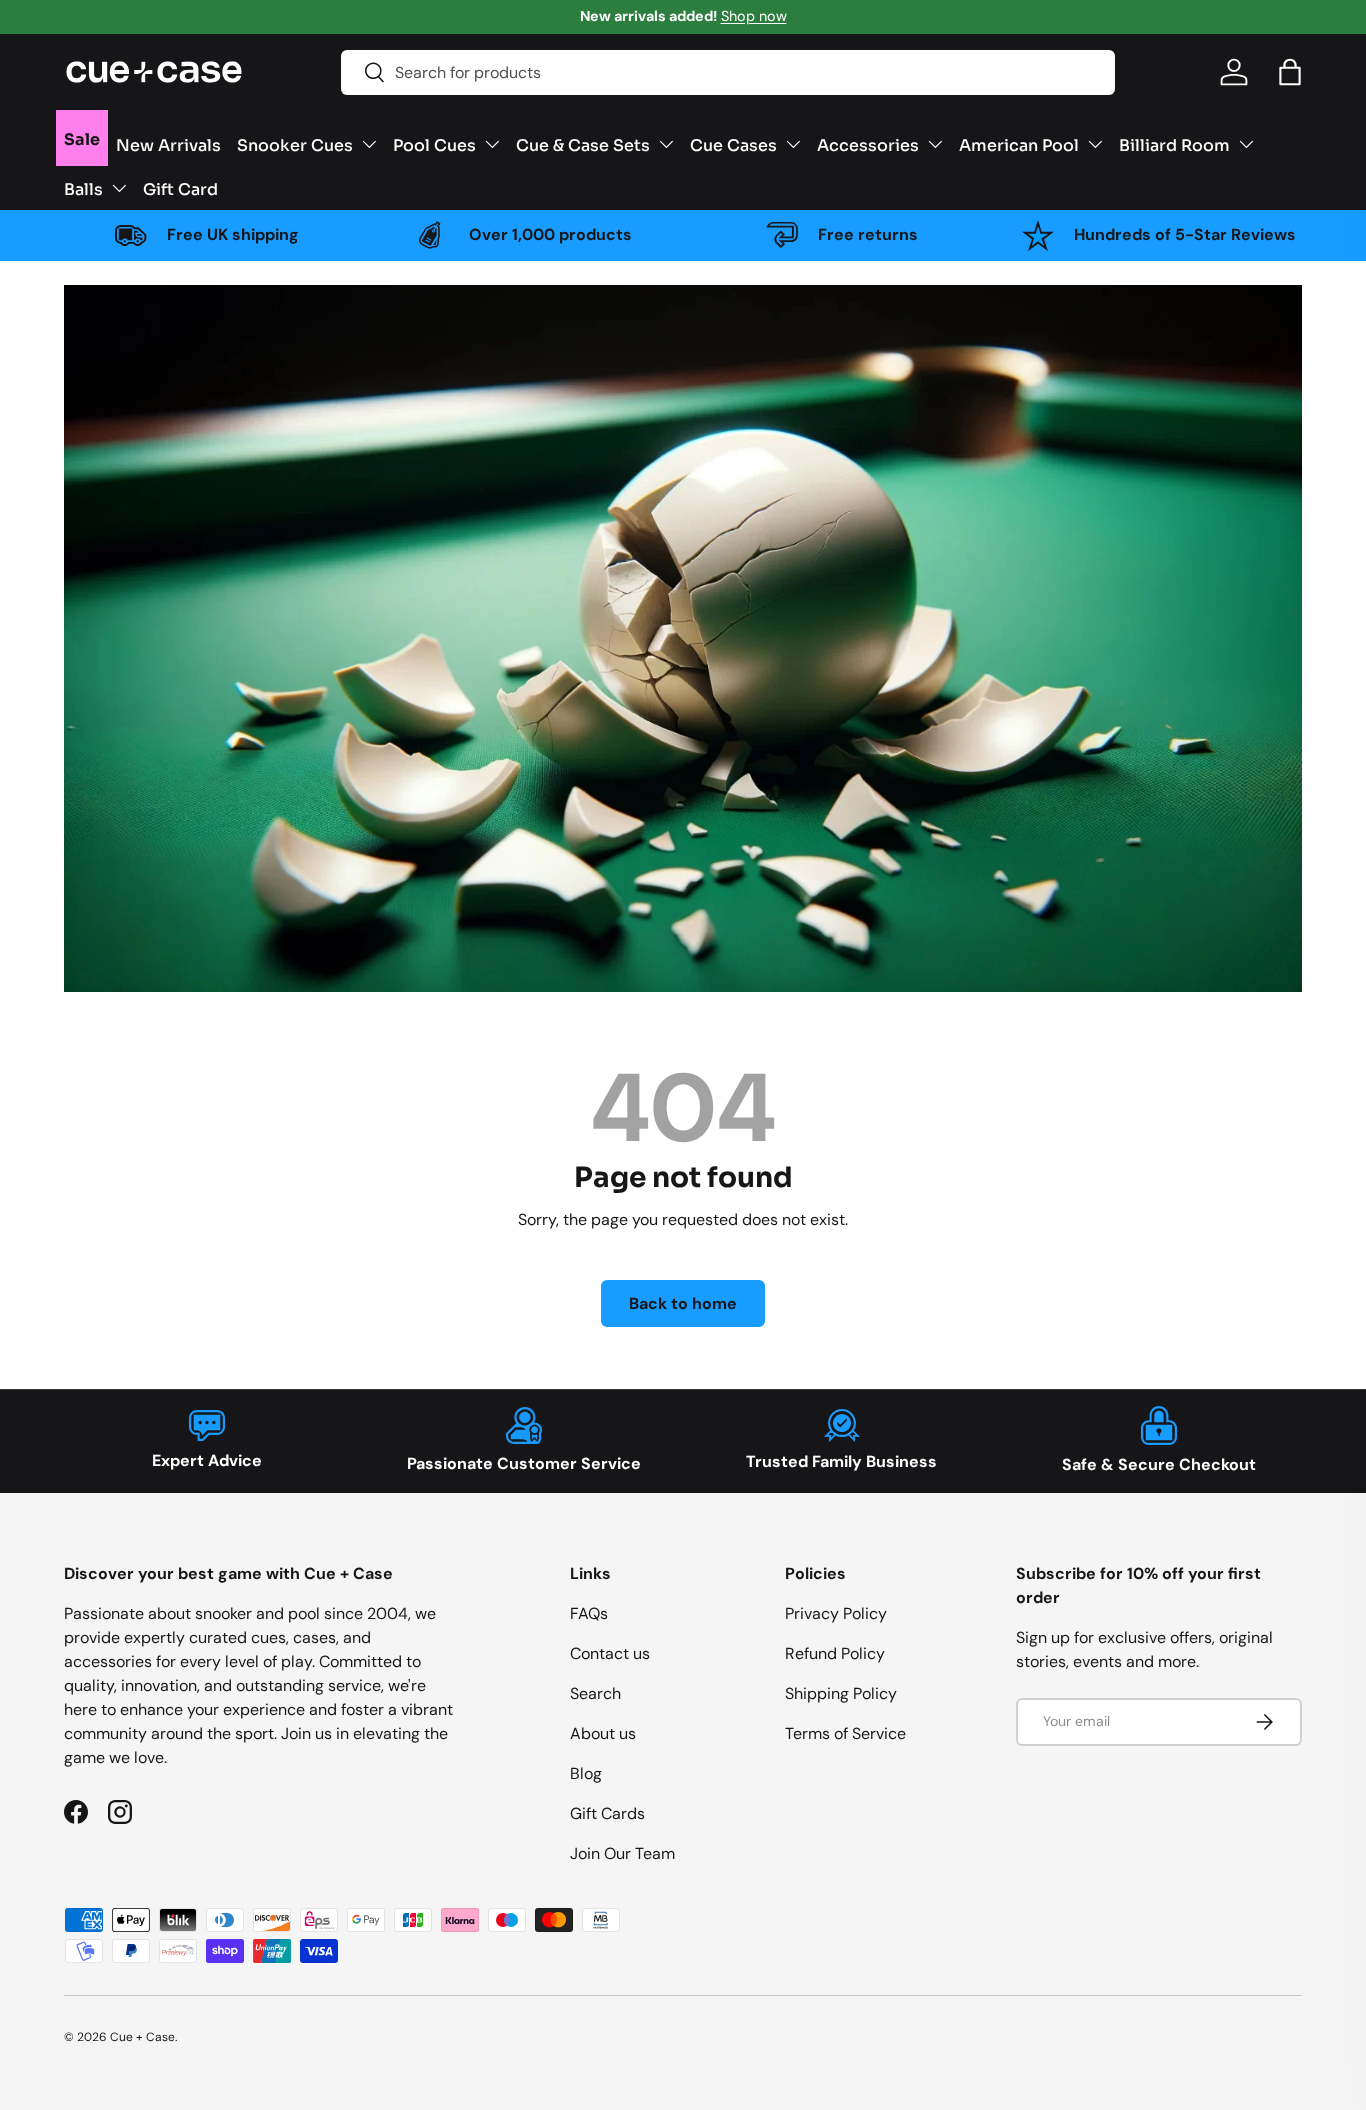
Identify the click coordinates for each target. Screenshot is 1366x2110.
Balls (83, 188)
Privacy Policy (836, 1613)
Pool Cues (434, 144)
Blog (586, 1773)
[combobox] (728, 72)
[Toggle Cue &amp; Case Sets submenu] (666, 144)
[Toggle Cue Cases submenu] (793, 144)
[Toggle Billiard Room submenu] (1246, 144)
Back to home (683, 1303)
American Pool (1019, 144)
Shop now (754, 16)
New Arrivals (168, 144)
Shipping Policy (841, 1693)
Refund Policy (835, 1653)
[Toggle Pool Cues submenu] (492, 144)
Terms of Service (845, 1733)
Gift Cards (607, 1813)
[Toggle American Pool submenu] (1095, 144)
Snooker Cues (295, 144)
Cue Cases (733, 144)
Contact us (610, 1653)
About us (603, 1733)
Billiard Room (1174, 144)
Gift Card (180, 188)
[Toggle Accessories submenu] (935, 144)
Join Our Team (622, 1853)
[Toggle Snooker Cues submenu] (369, 144)
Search (595, 1693)
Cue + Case (142, 2037)
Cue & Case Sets (583, 144)
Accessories (868, 144)
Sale (82, 138)
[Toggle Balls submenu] (119, 188)
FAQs (589, 1613)
